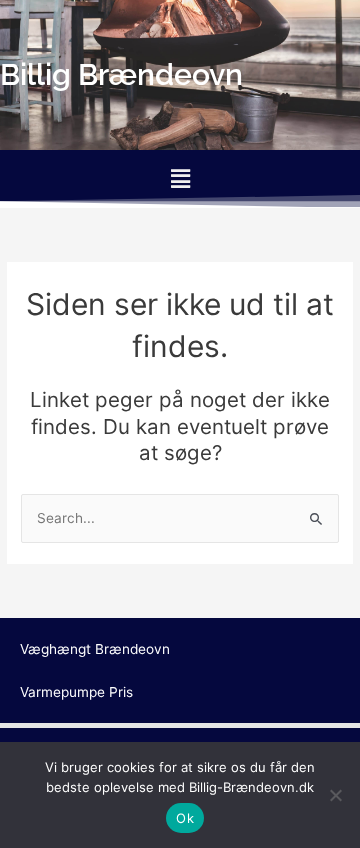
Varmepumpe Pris (76, 692)
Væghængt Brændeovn (95, 649)
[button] (180, 178)
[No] (335, 795)
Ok (185, 818)
